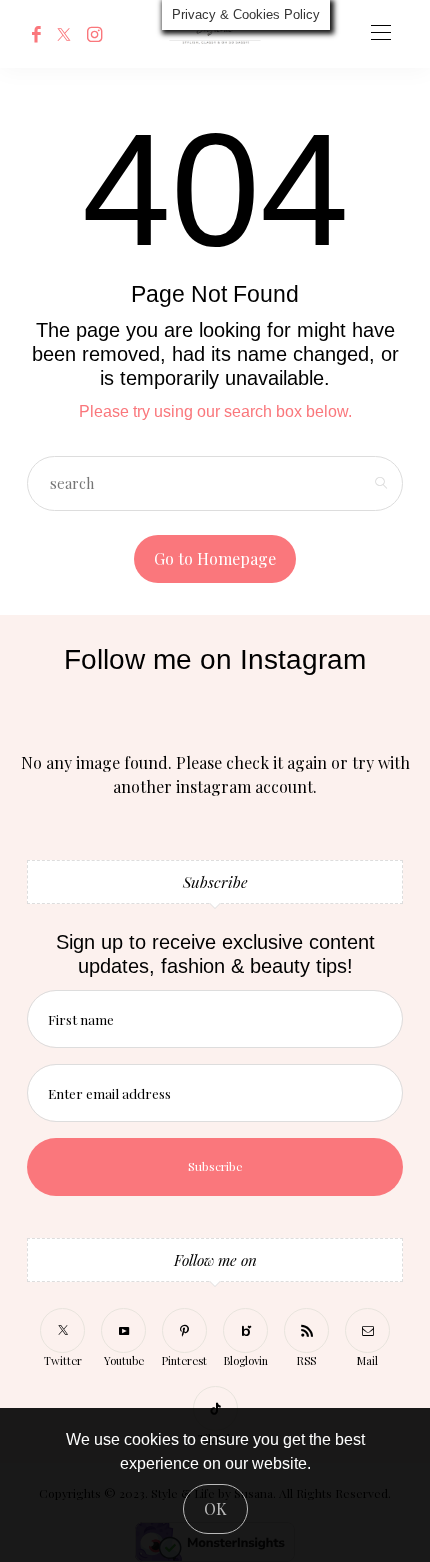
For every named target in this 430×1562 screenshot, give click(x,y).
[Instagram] (95, 34)
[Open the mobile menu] (381, 33)
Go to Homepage (215, 558)
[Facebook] (36, 34)
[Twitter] (64, 34)
